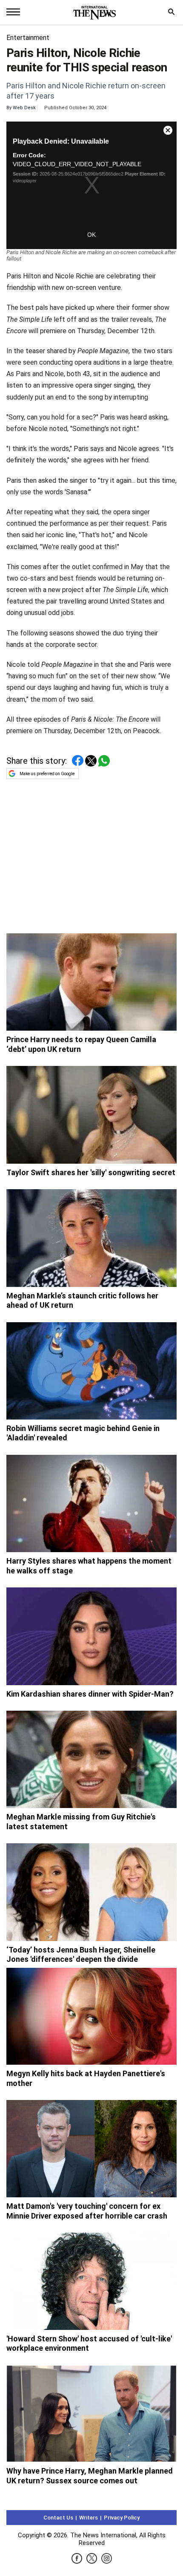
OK (91, 235)
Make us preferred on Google (47, 774)
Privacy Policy (122, 2518)
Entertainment (28, 38)
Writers (89, 2518)
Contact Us (58, 2518)
